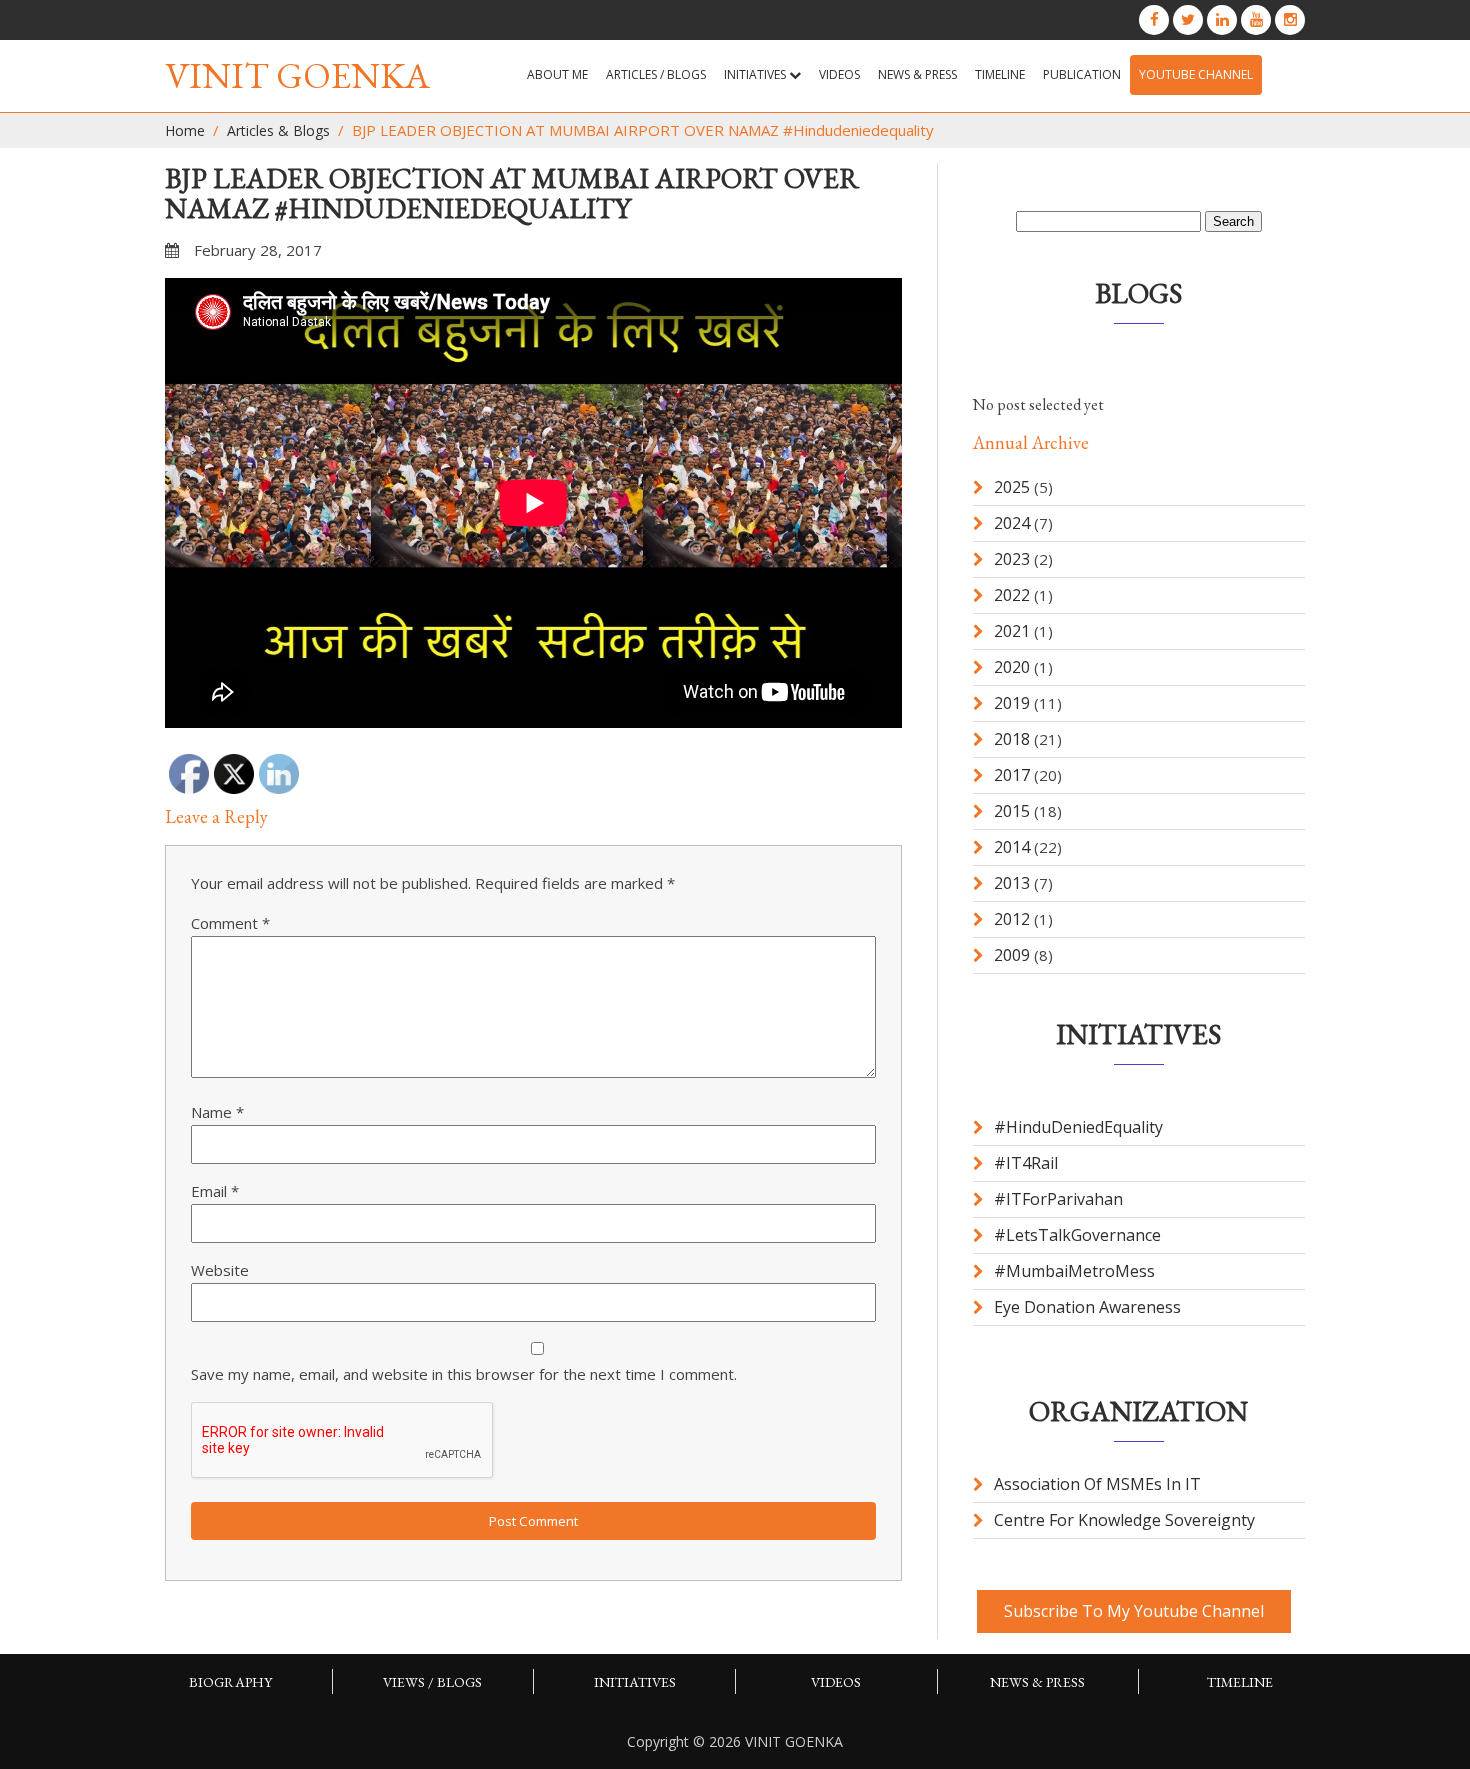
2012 (1012, 919)
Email (215, 1191)
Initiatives (756, 74)
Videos (839, 74)
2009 (1012, 955)
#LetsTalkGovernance (1077, 1235)
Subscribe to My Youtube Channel (1134, 1611)
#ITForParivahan (1058, 1199)
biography (230, 1682)
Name (217, 1112)
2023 (1012, 559)
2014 (1012, 847)
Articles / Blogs (656, 74)
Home (185, 130)
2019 (1012, 703)
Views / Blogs (432, 1682)
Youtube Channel (1196, 74)
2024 (1012, 523)
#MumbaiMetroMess (1074, 1271)
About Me (557, 74)
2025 (1012, 487)
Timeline (1000, 74)
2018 (1012, 739)
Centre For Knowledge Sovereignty (1124, 1520)
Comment (230, 923)
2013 (1012, 883)
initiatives (635, 1682)
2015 (1012, 811)
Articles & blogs (278, 130)
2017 (1012, 775)
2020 (1012, 667)
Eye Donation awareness (1087, 1307)
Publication (1082, 74)
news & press (917, 74)
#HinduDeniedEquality (1078, 1127)
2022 (1012, 595)
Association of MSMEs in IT (1097, 1484)
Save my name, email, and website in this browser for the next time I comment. (464, 1374)
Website (220, 1270)
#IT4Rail (1026, 1163)
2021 (1012, 631)
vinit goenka (297, 75)
